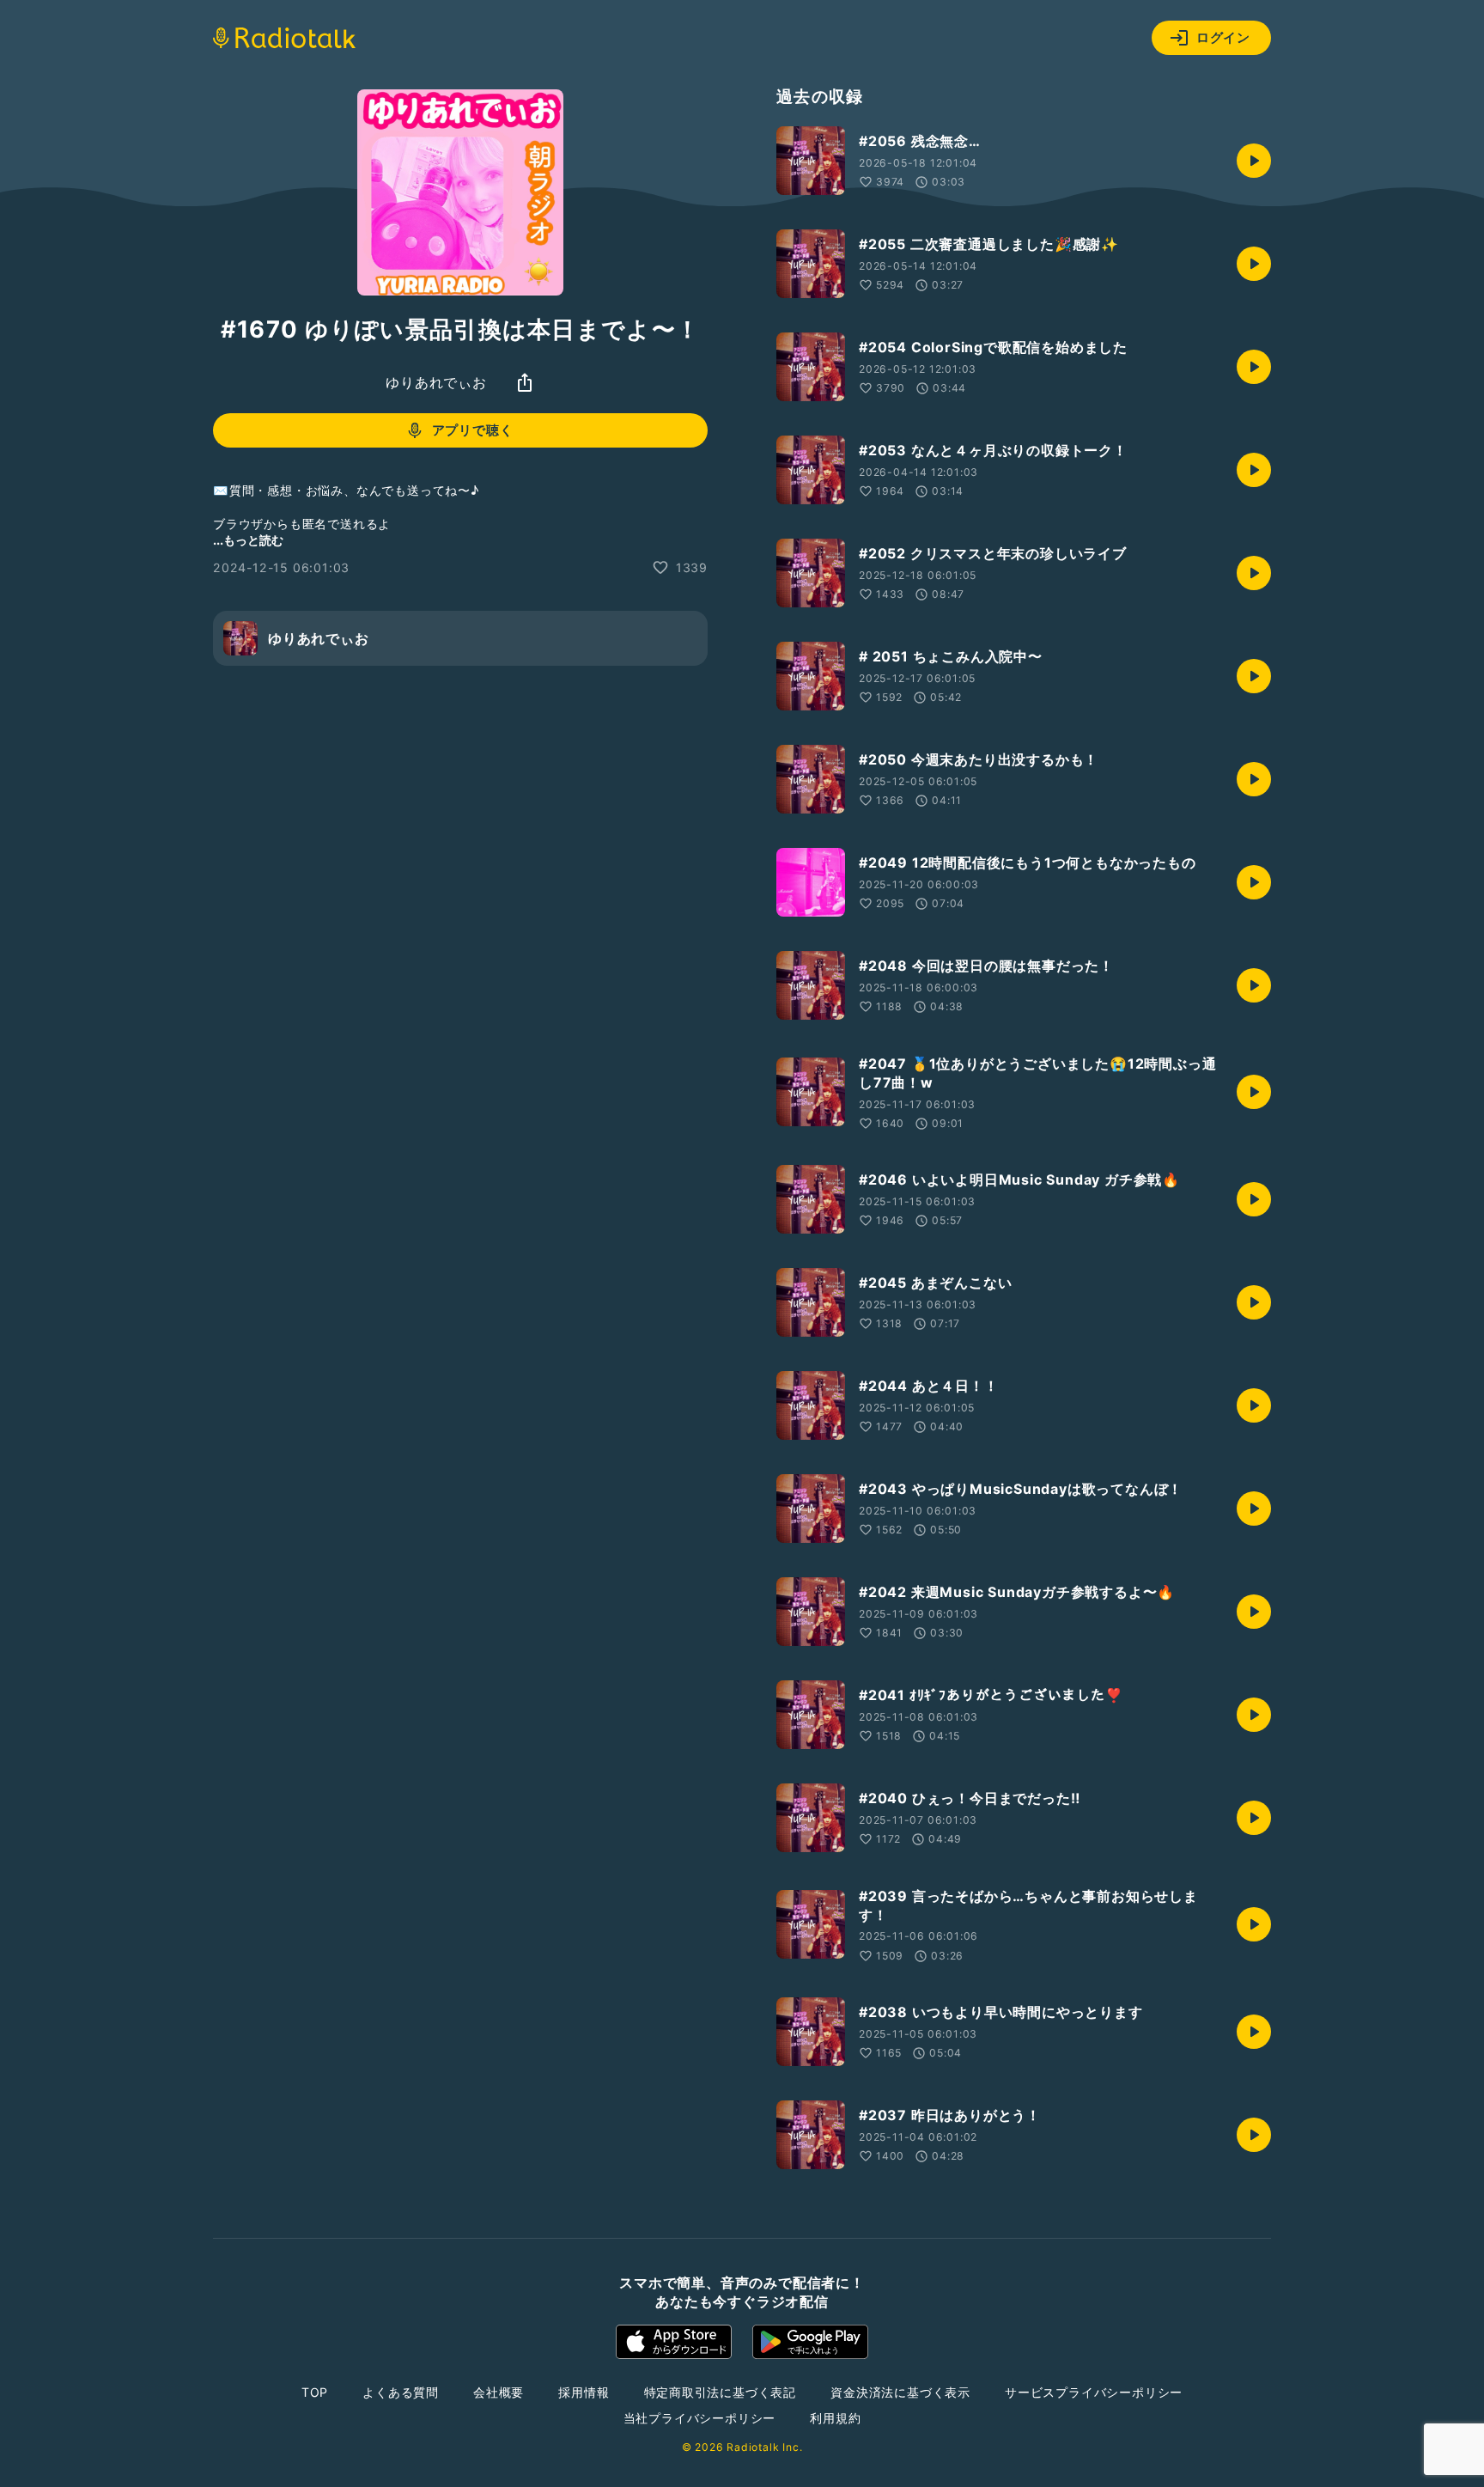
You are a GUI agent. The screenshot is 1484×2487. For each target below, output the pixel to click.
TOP (315, 2392)
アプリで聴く (473, 430)
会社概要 (499, 2392)
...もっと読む (248, 540)
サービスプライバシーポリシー (1094, 2392)
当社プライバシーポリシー (700, 2418)
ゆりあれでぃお (436, 382)
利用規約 (835, 2418)
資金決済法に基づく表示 (900, 2392)
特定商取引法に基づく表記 (721, 2392)
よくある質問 (401, 2392)
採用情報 (584, 2392)
